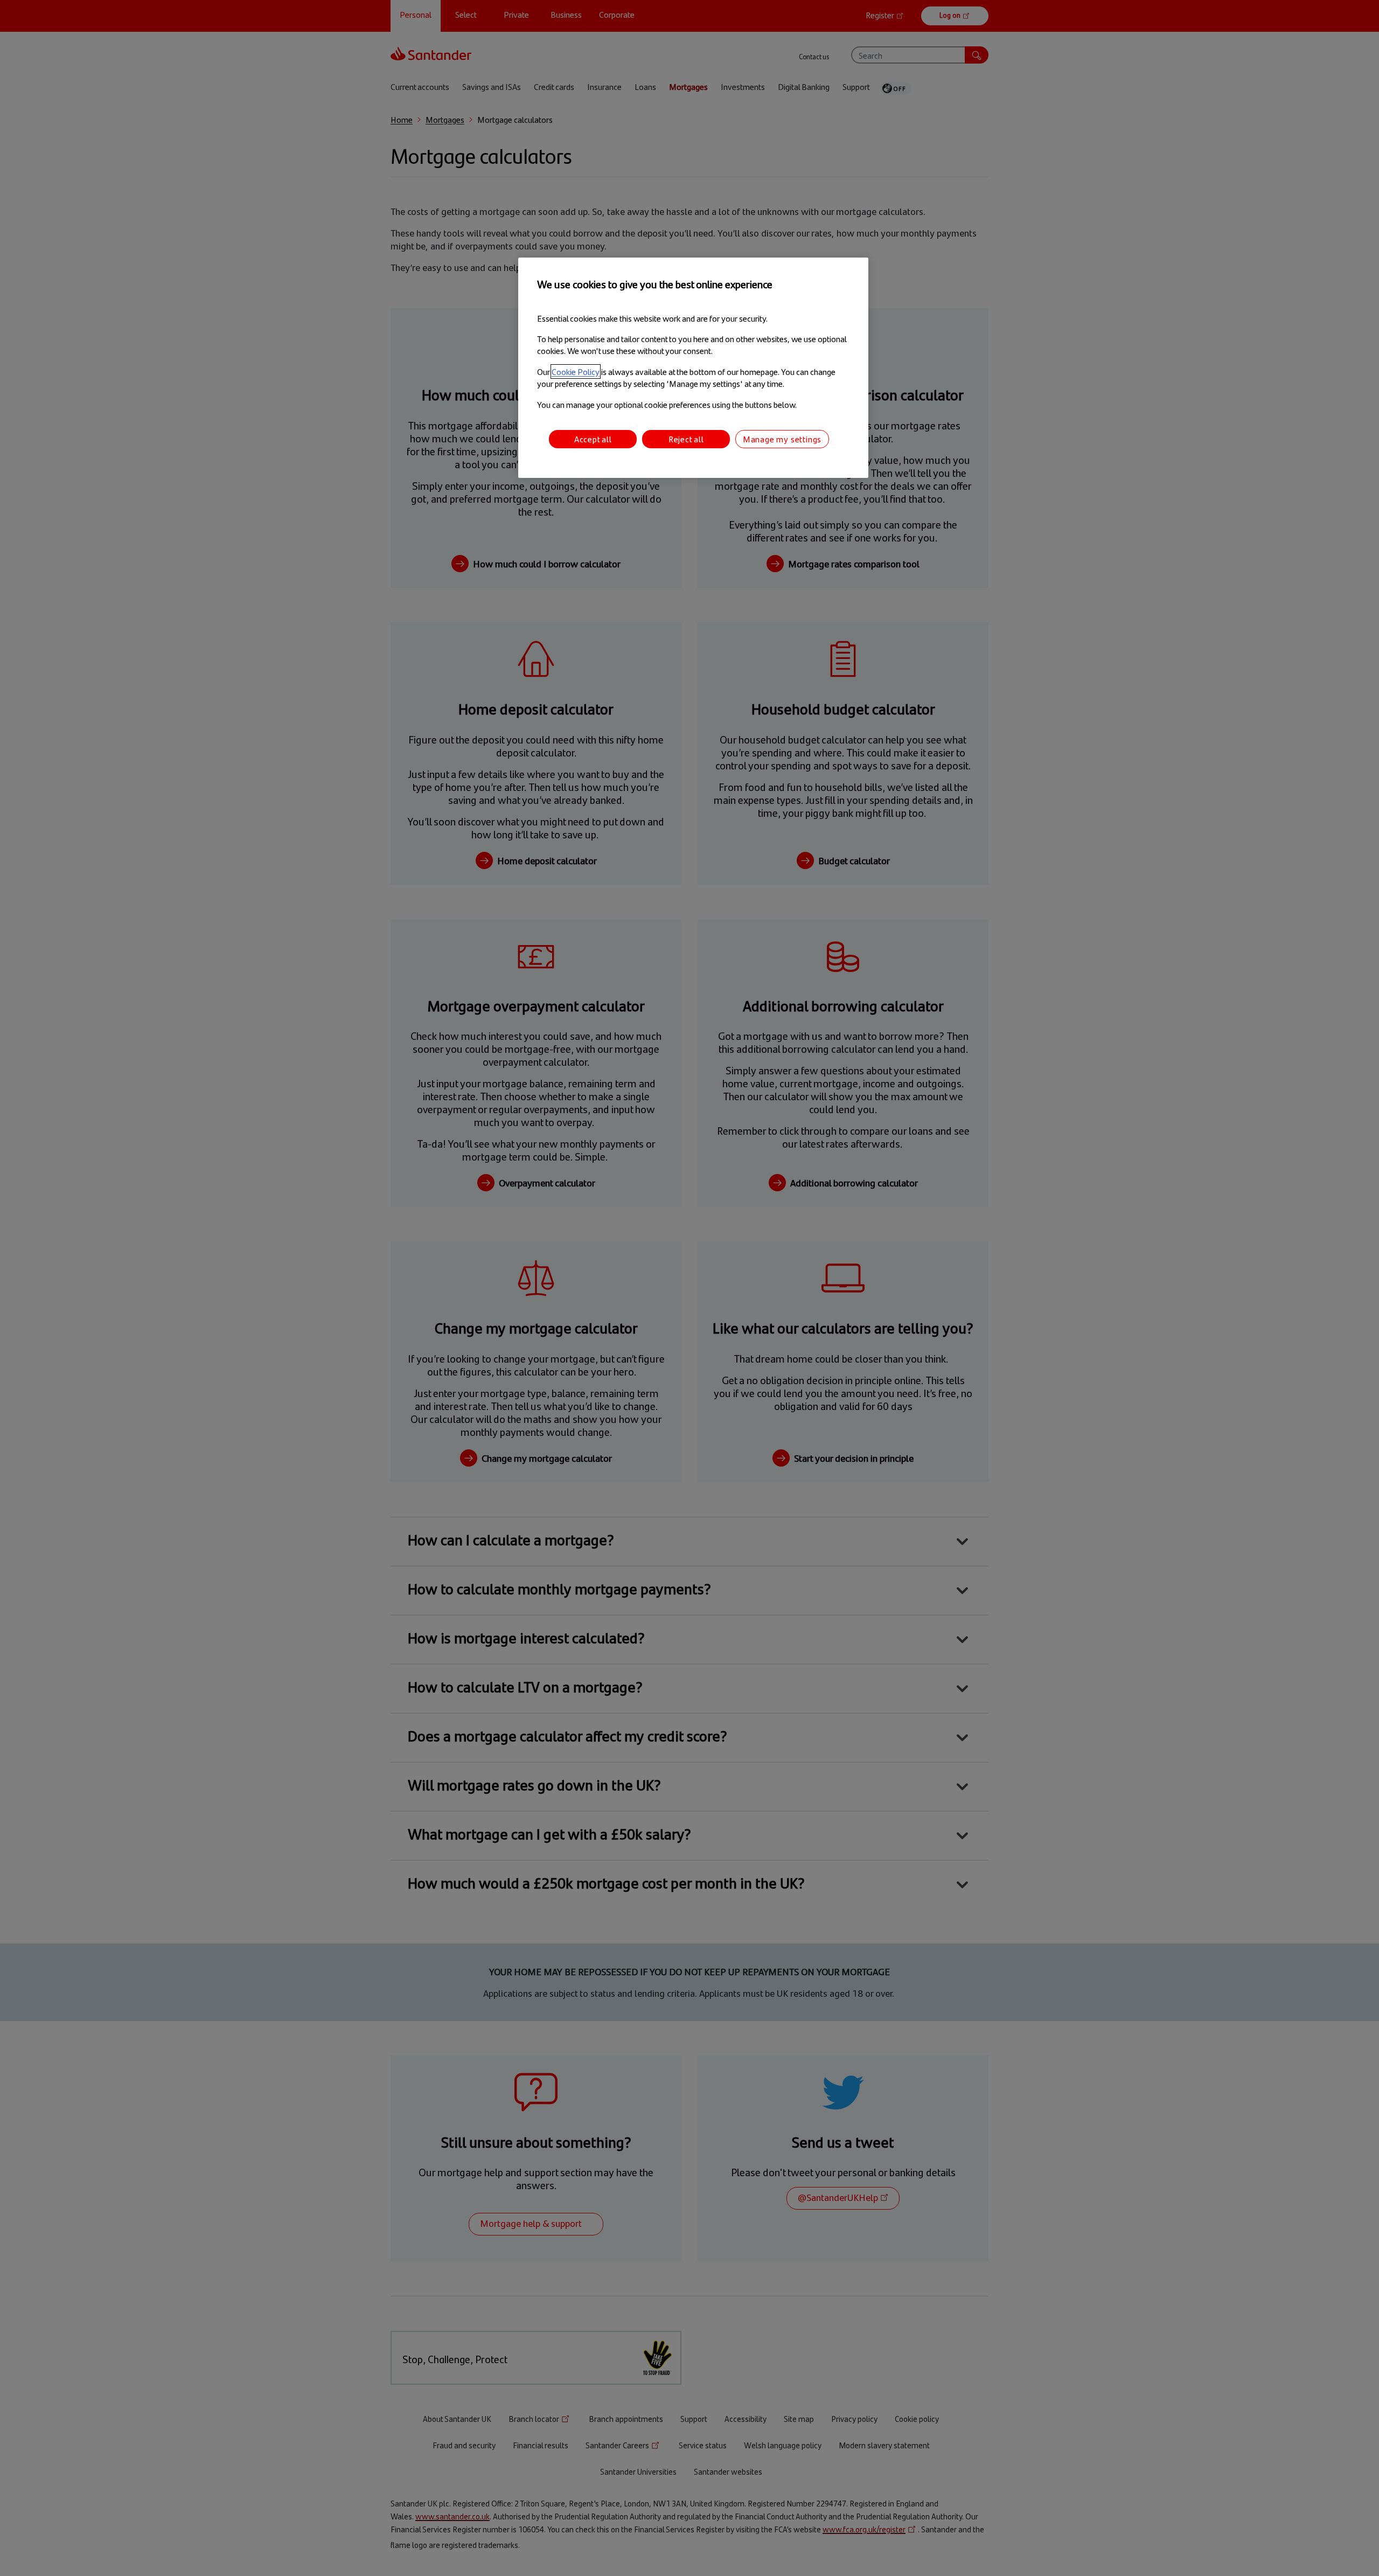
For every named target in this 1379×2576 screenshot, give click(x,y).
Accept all (593, 439)
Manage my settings (782, 439)
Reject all (686, 439)
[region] (693, 368)
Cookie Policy (576, 372)
